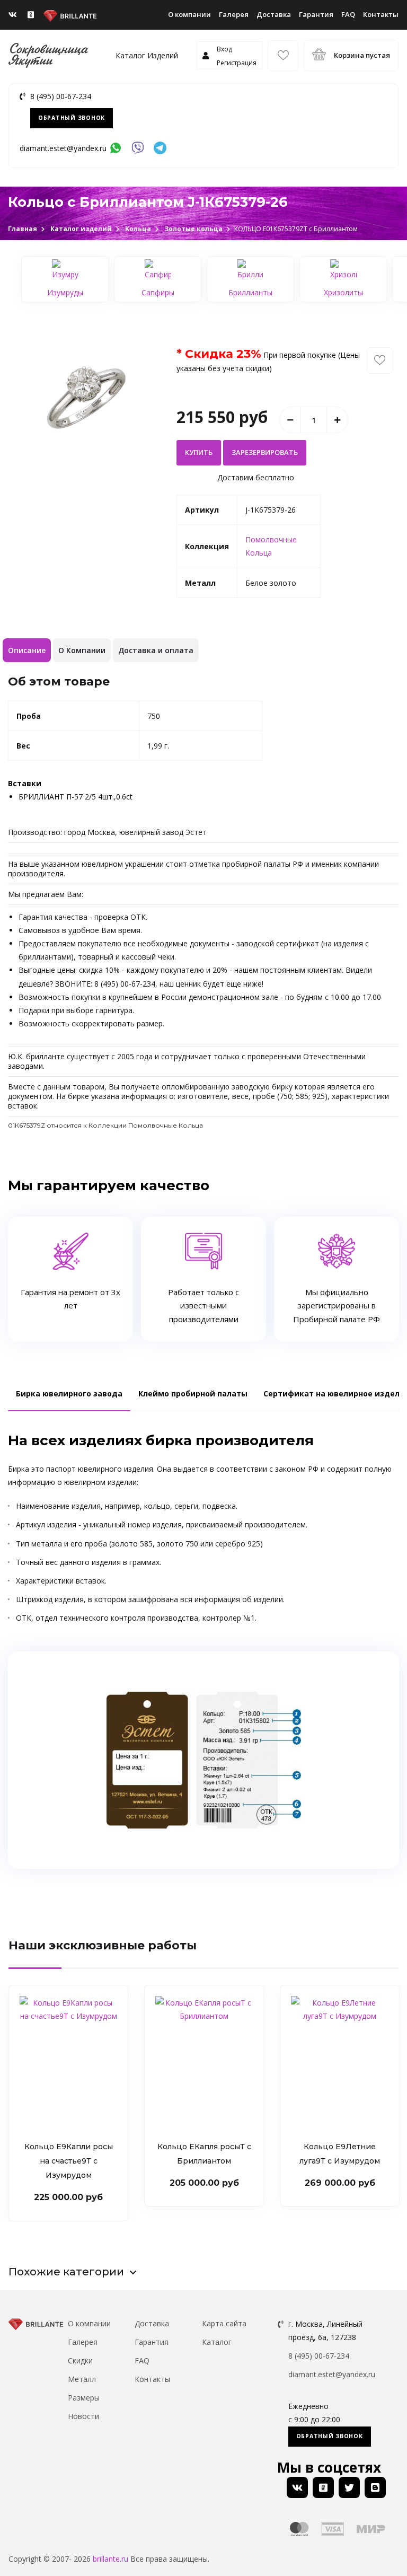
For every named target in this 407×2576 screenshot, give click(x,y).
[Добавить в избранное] (380, 361)
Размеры (84, 2398)
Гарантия (316, 14)
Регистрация (237, 63)
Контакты (381, 14)
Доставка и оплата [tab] (156, 650)
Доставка (274, 14)
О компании (189, 14)
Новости (83, 2416)
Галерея (234, 14)
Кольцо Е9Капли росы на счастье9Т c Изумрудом (69, 2161)
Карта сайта (224, 2323)
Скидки (80, 2360)
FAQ (348, 14)
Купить (199, 452)
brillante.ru (110, 2559)
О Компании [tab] (82, 650)
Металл (82, 2379)
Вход (224, 49)
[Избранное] (283, 56)
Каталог (217, 2342)
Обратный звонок (72, 118)
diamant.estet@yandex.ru (63, 148)
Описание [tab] (27, 650)
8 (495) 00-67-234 (61, 96)
